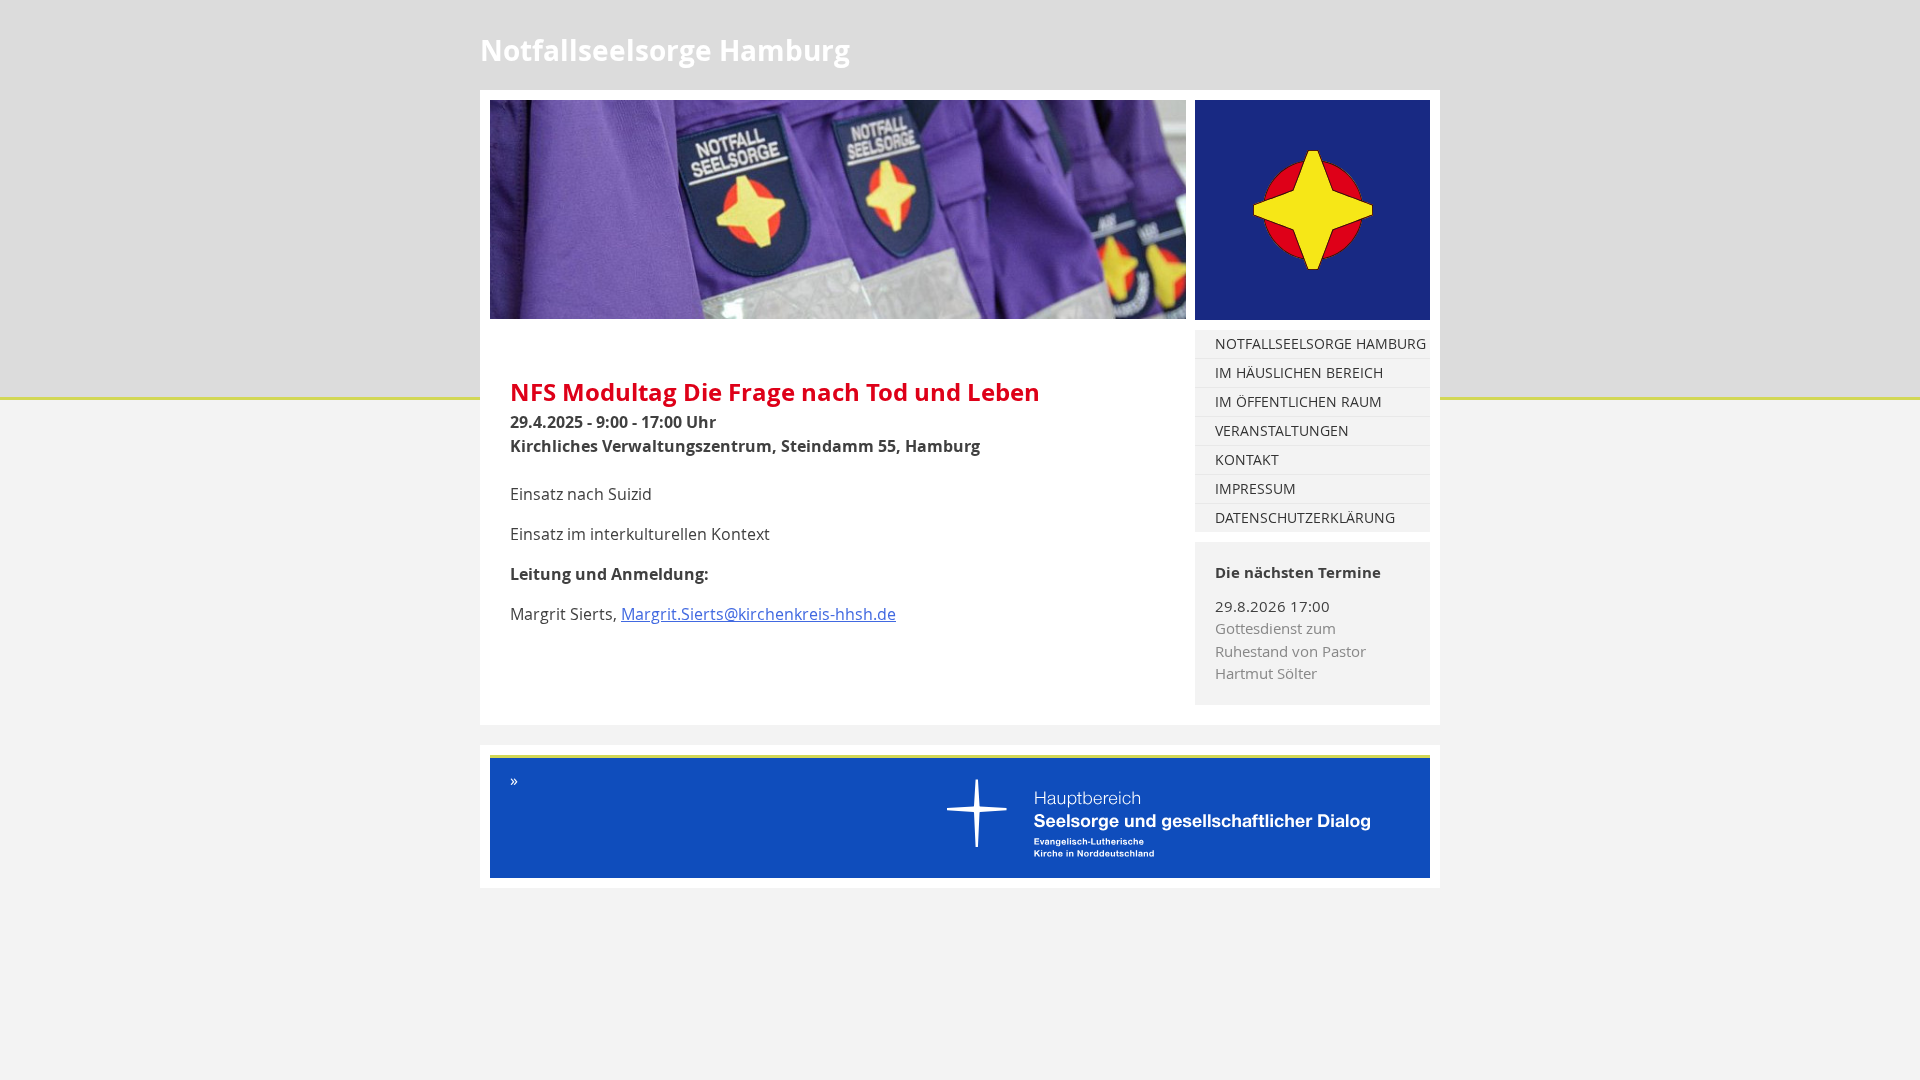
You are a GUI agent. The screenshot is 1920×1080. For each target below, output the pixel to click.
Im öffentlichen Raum (1298, 401)
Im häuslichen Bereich (1299, 372)
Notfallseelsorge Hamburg (1320, 343)
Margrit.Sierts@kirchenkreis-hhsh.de (758, 614)
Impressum (1255, 488)
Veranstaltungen (1282, 430)
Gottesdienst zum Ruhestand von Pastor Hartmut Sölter (1290, 650)
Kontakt (1247, 459)
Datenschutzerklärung (1305, 517)
